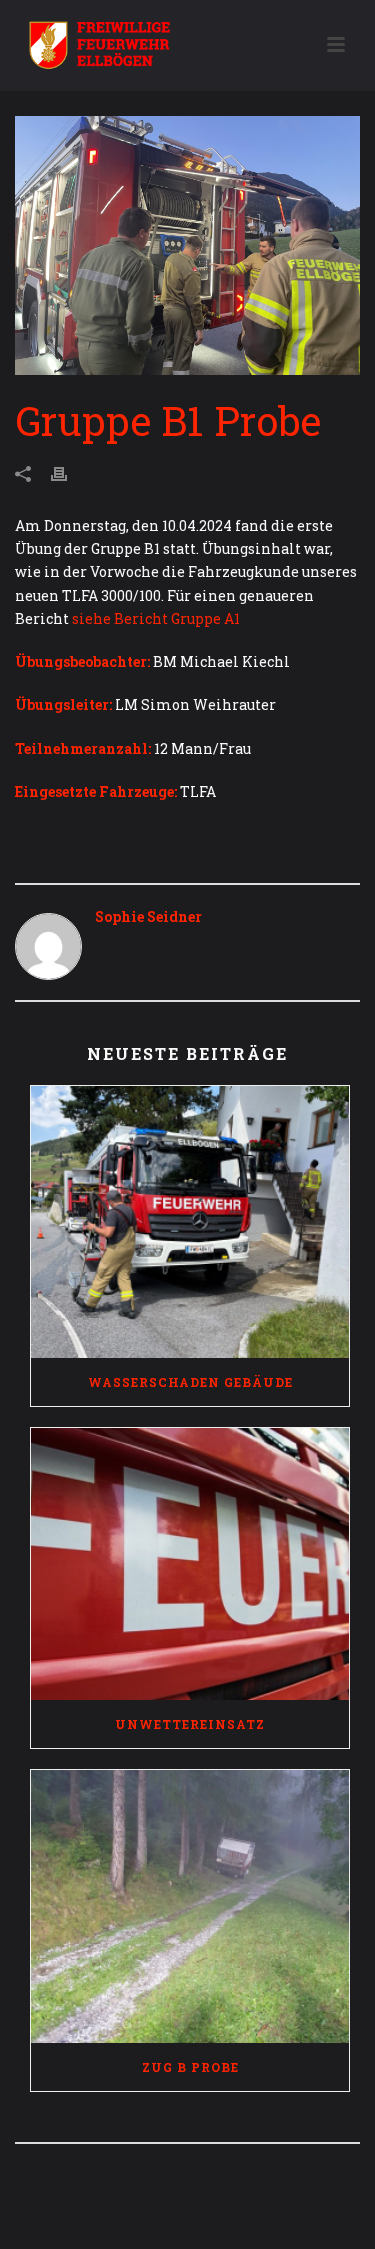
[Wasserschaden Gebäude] (190, 1222)
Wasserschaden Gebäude (190, 1382)
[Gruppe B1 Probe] (187, 245)
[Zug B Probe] (190, 1906)
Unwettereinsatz (190, 1724)
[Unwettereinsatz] (190, 1564)
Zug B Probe (190, 2067)
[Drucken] (69, 472)
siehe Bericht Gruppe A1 (156, 618)
